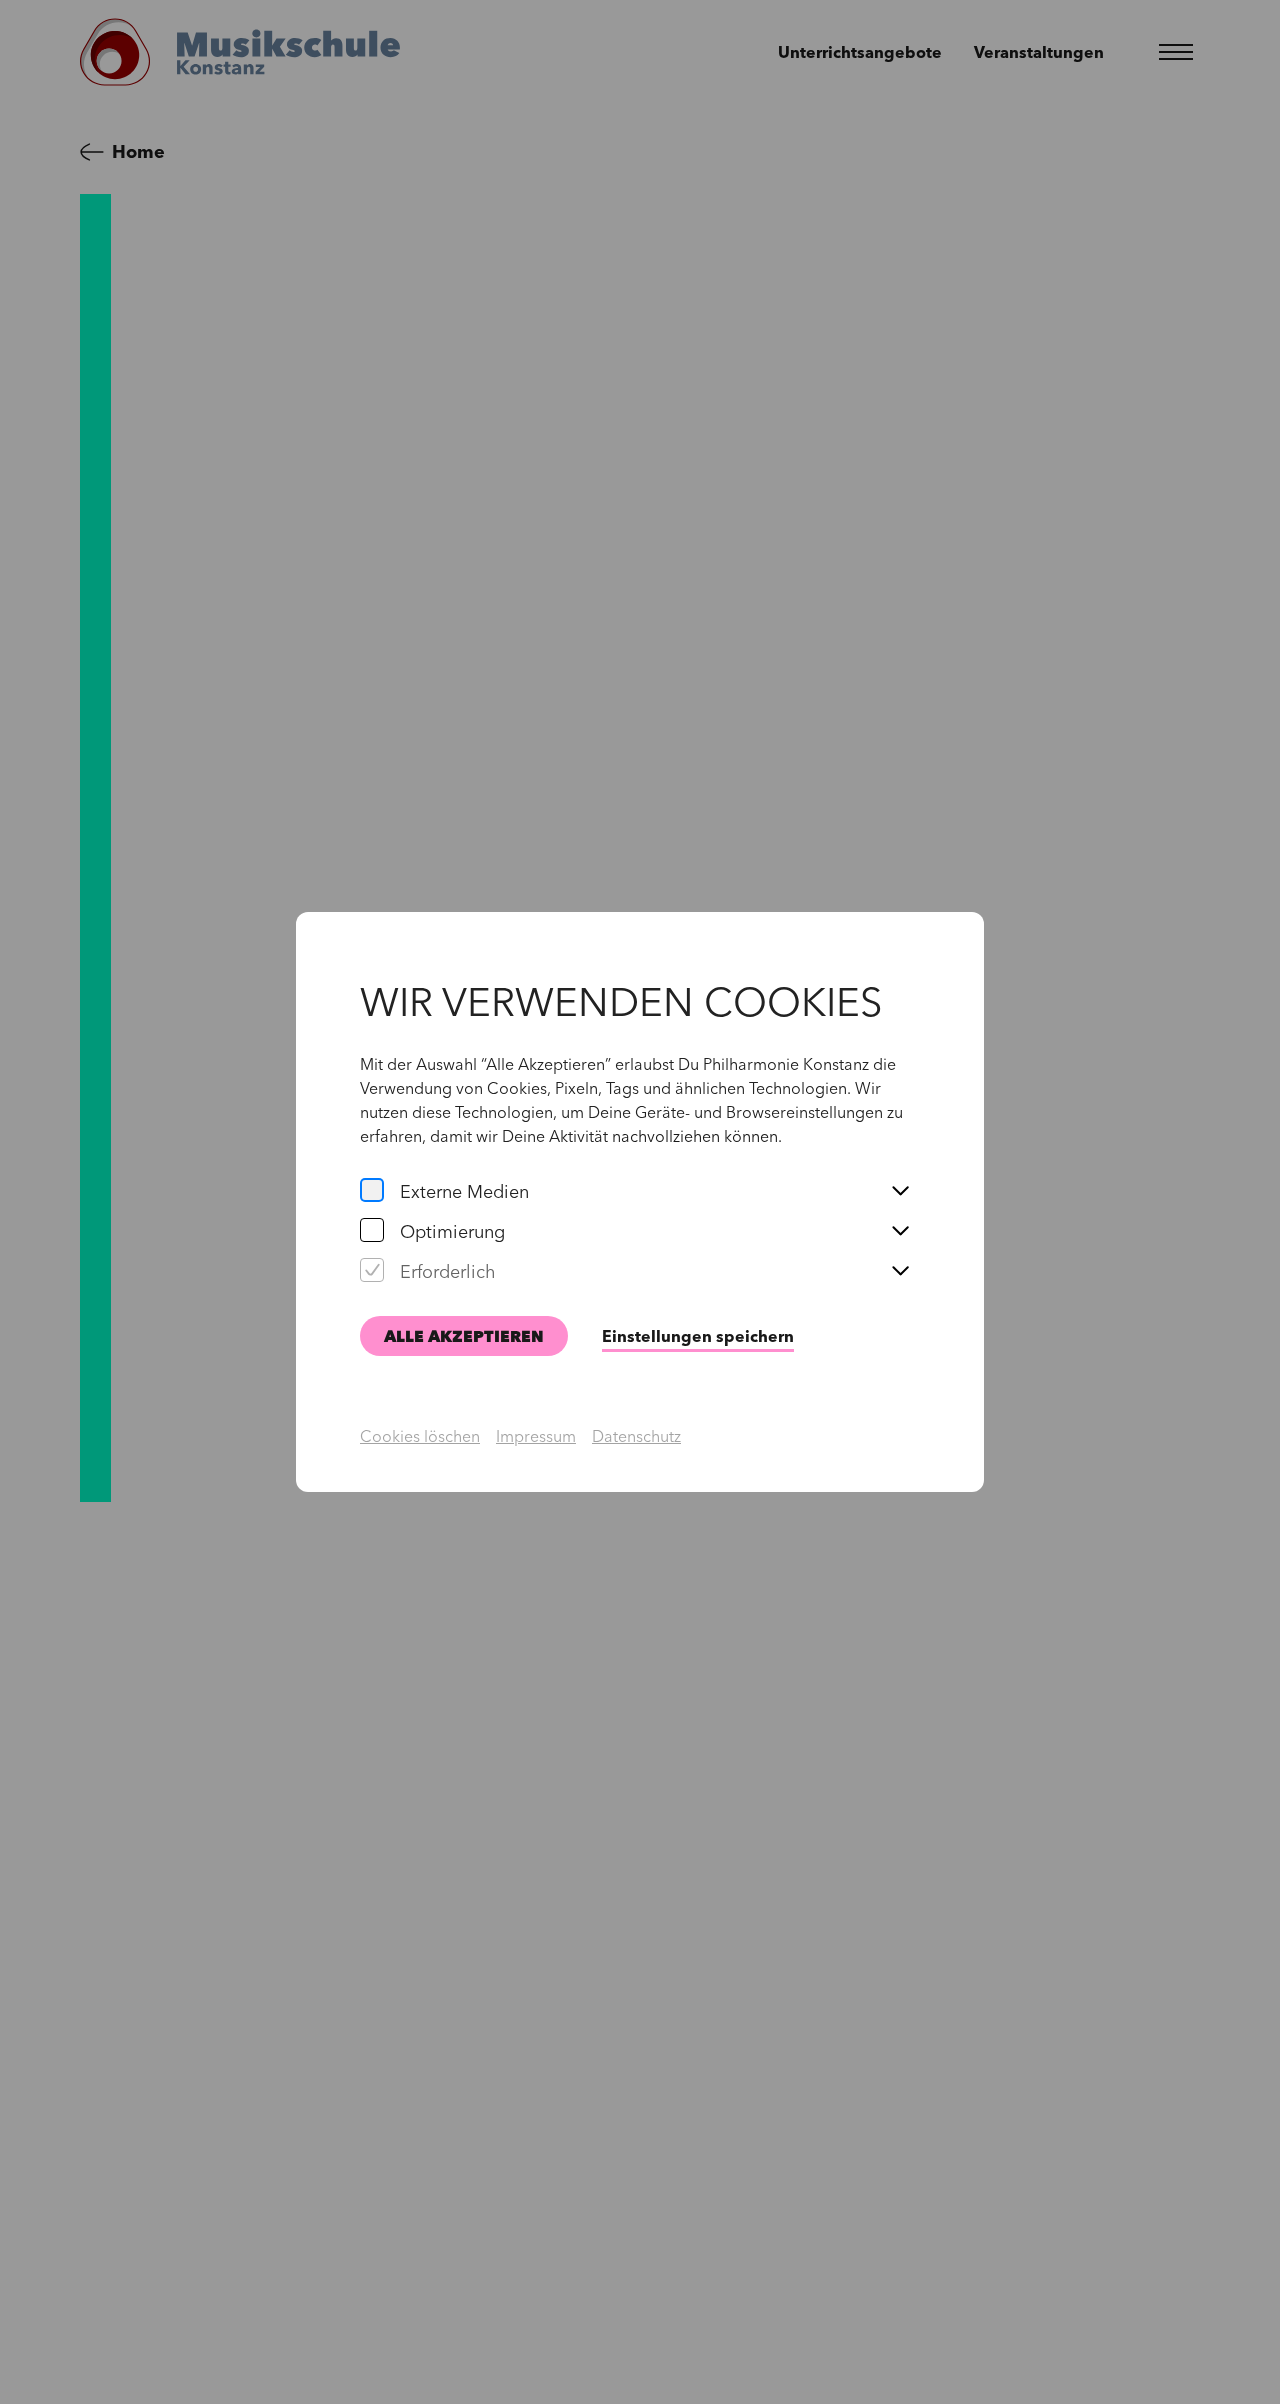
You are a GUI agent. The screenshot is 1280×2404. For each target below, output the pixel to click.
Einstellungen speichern (698, 1336)
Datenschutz (636, 1436)
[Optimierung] (372, 1232)
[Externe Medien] (372, 1192)
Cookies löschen (420, 1436)
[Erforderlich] (372, 1272)
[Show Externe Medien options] (900, 1192)
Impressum (536, 1436)
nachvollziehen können (695, 1136)
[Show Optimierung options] (900, 1232)
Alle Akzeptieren (464, 1336)
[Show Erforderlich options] (900, 1272)
